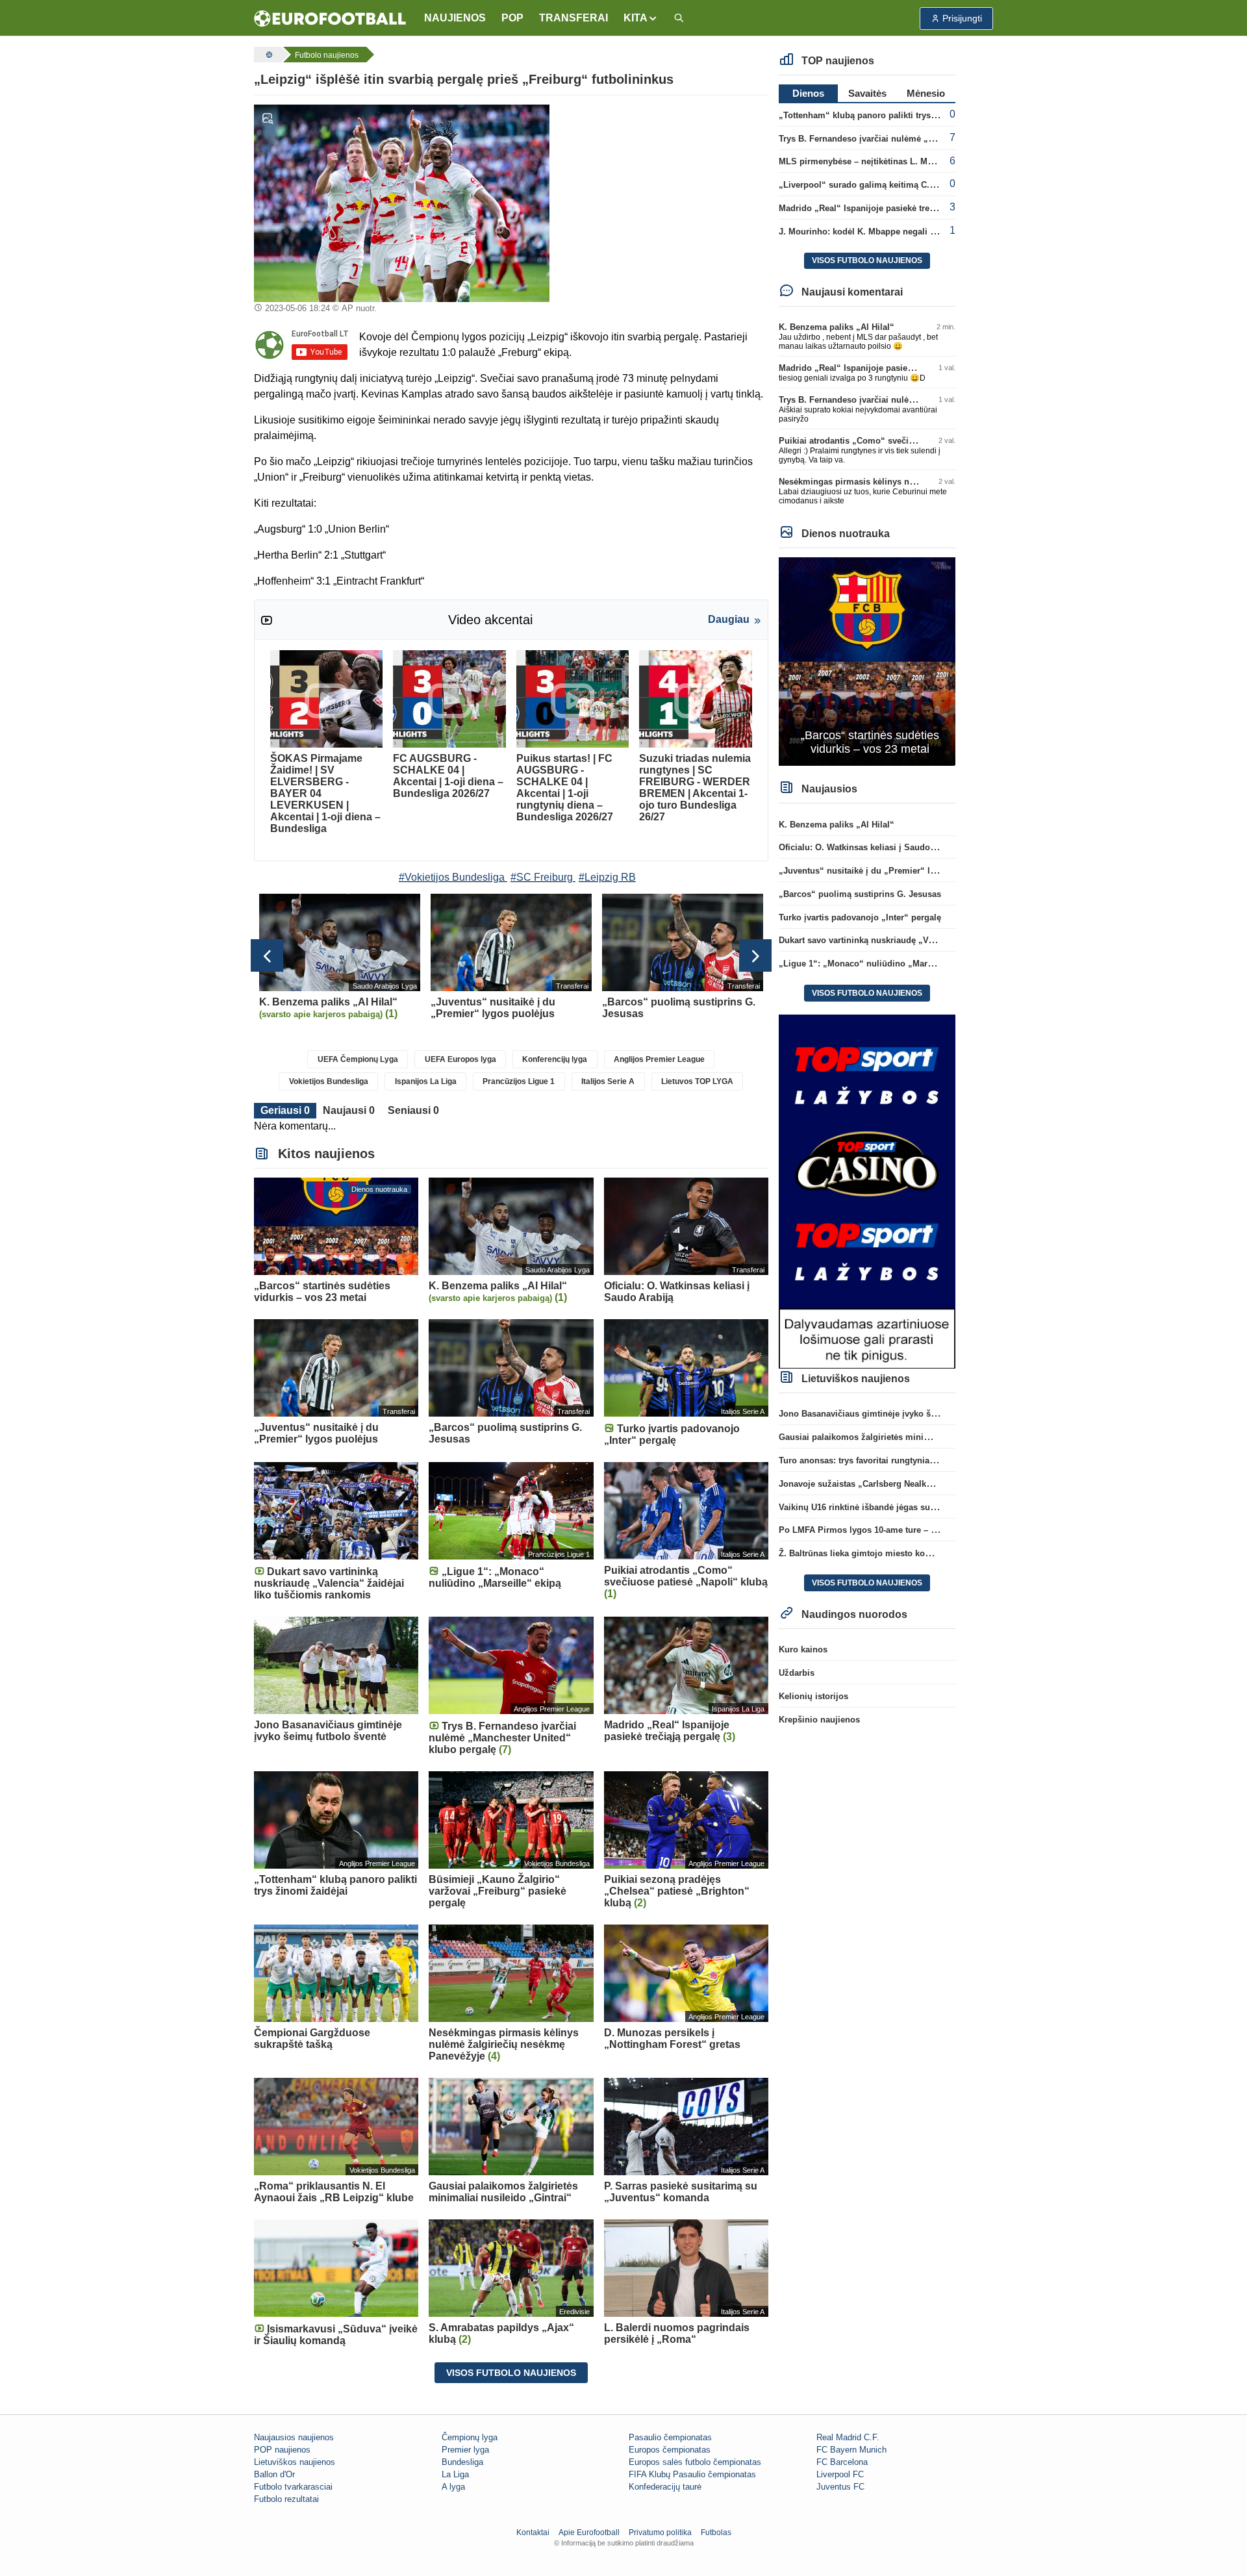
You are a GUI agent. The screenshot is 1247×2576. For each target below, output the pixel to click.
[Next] (755, 955)
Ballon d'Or (274, 2474)
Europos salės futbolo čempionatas (695, 2462)
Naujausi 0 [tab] (349, 1110)
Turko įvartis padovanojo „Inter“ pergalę (860, 917)
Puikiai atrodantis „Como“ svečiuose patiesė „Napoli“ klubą (900, 441)
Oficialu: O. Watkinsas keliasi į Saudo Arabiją (870, 847)
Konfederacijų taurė (665, 2487)
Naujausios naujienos (294, 2437)
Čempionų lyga (470, 2437)
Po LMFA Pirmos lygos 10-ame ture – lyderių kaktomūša (892, 1530)
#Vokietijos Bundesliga (452, 877)
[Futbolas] (268, 55)
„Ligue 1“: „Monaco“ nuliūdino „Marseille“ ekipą (878, 964)
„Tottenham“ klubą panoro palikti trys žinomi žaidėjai (887, 115)
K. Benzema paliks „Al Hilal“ (837, 327)
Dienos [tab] (808, 93)
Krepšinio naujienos (819, 1720)
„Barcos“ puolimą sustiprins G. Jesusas (860, 894)
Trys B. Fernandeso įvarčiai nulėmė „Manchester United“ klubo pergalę (922, 139)
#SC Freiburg (542, 877)
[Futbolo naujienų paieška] (679, 19)
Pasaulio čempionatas (670, 2437)
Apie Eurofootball (589, 2532)
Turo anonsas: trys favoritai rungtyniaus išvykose (878, 1460)
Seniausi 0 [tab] (413, 1110)
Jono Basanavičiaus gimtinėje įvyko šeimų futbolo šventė (895, 1414)
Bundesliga (462, 2462)
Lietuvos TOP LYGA (697, 1081)
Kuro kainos (803, 1649)
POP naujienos (282, 2450)
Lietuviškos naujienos (295, 2462)
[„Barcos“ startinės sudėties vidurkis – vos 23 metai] (867, 661)
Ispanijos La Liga (426, 1081)
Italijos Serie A (608, 1081)
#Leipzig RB (607, 877)
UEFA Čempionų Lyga (358, 1059)
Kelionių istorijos (813, 1696)
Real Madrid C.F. (848, 2437)
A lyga (453, 2487)
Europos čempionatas (670, 2450)
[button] (641, 18)
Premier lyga (465, 2450)
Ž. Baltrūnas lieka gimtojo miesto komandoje (869, 1553)
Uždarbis (797, 1673)
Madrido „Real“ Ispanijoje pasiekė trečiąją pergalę (880, 208)
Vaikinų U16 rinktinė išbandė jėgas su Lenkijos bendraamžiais (904, 1507)
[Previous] (267, 955)
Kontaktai (533, 2532)
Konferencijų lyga (555, 1059)
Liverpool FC (840, 2474)
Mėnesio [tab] (926, 93)
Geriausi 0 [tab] (285, 1110)
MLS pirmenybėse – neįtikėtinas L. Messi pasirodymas (888, 161)
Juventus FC (840, 2487)
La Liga (455, 2474)
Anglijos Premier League (659, 1059)
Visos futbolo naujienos (511, 2373)
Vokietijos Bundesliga (329, 1081)
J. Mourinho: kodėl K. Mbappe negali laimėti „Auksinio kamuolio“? (914, 232)
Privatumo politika (660, 2532)
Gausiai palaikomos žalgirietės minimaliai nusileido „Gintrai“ (903, 1437)
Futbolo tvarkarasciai (293, 2487)
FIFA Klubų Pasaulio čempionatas (692, 2474)
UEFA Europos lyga (460, 1059)
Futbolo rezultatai (286, 2499)
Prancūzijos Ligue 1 (519, 1081)
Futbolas (716, 2532)
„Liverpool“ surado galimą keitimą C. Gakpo (868, 185)
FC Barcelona (842, 2462)
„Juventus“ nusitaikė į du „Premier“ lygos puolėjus (883, 871)
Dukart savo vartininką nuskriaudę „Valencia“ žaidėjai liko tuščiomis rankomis (937, 940)
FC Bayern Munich (851, 2450)
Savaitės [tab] (867, 93)
